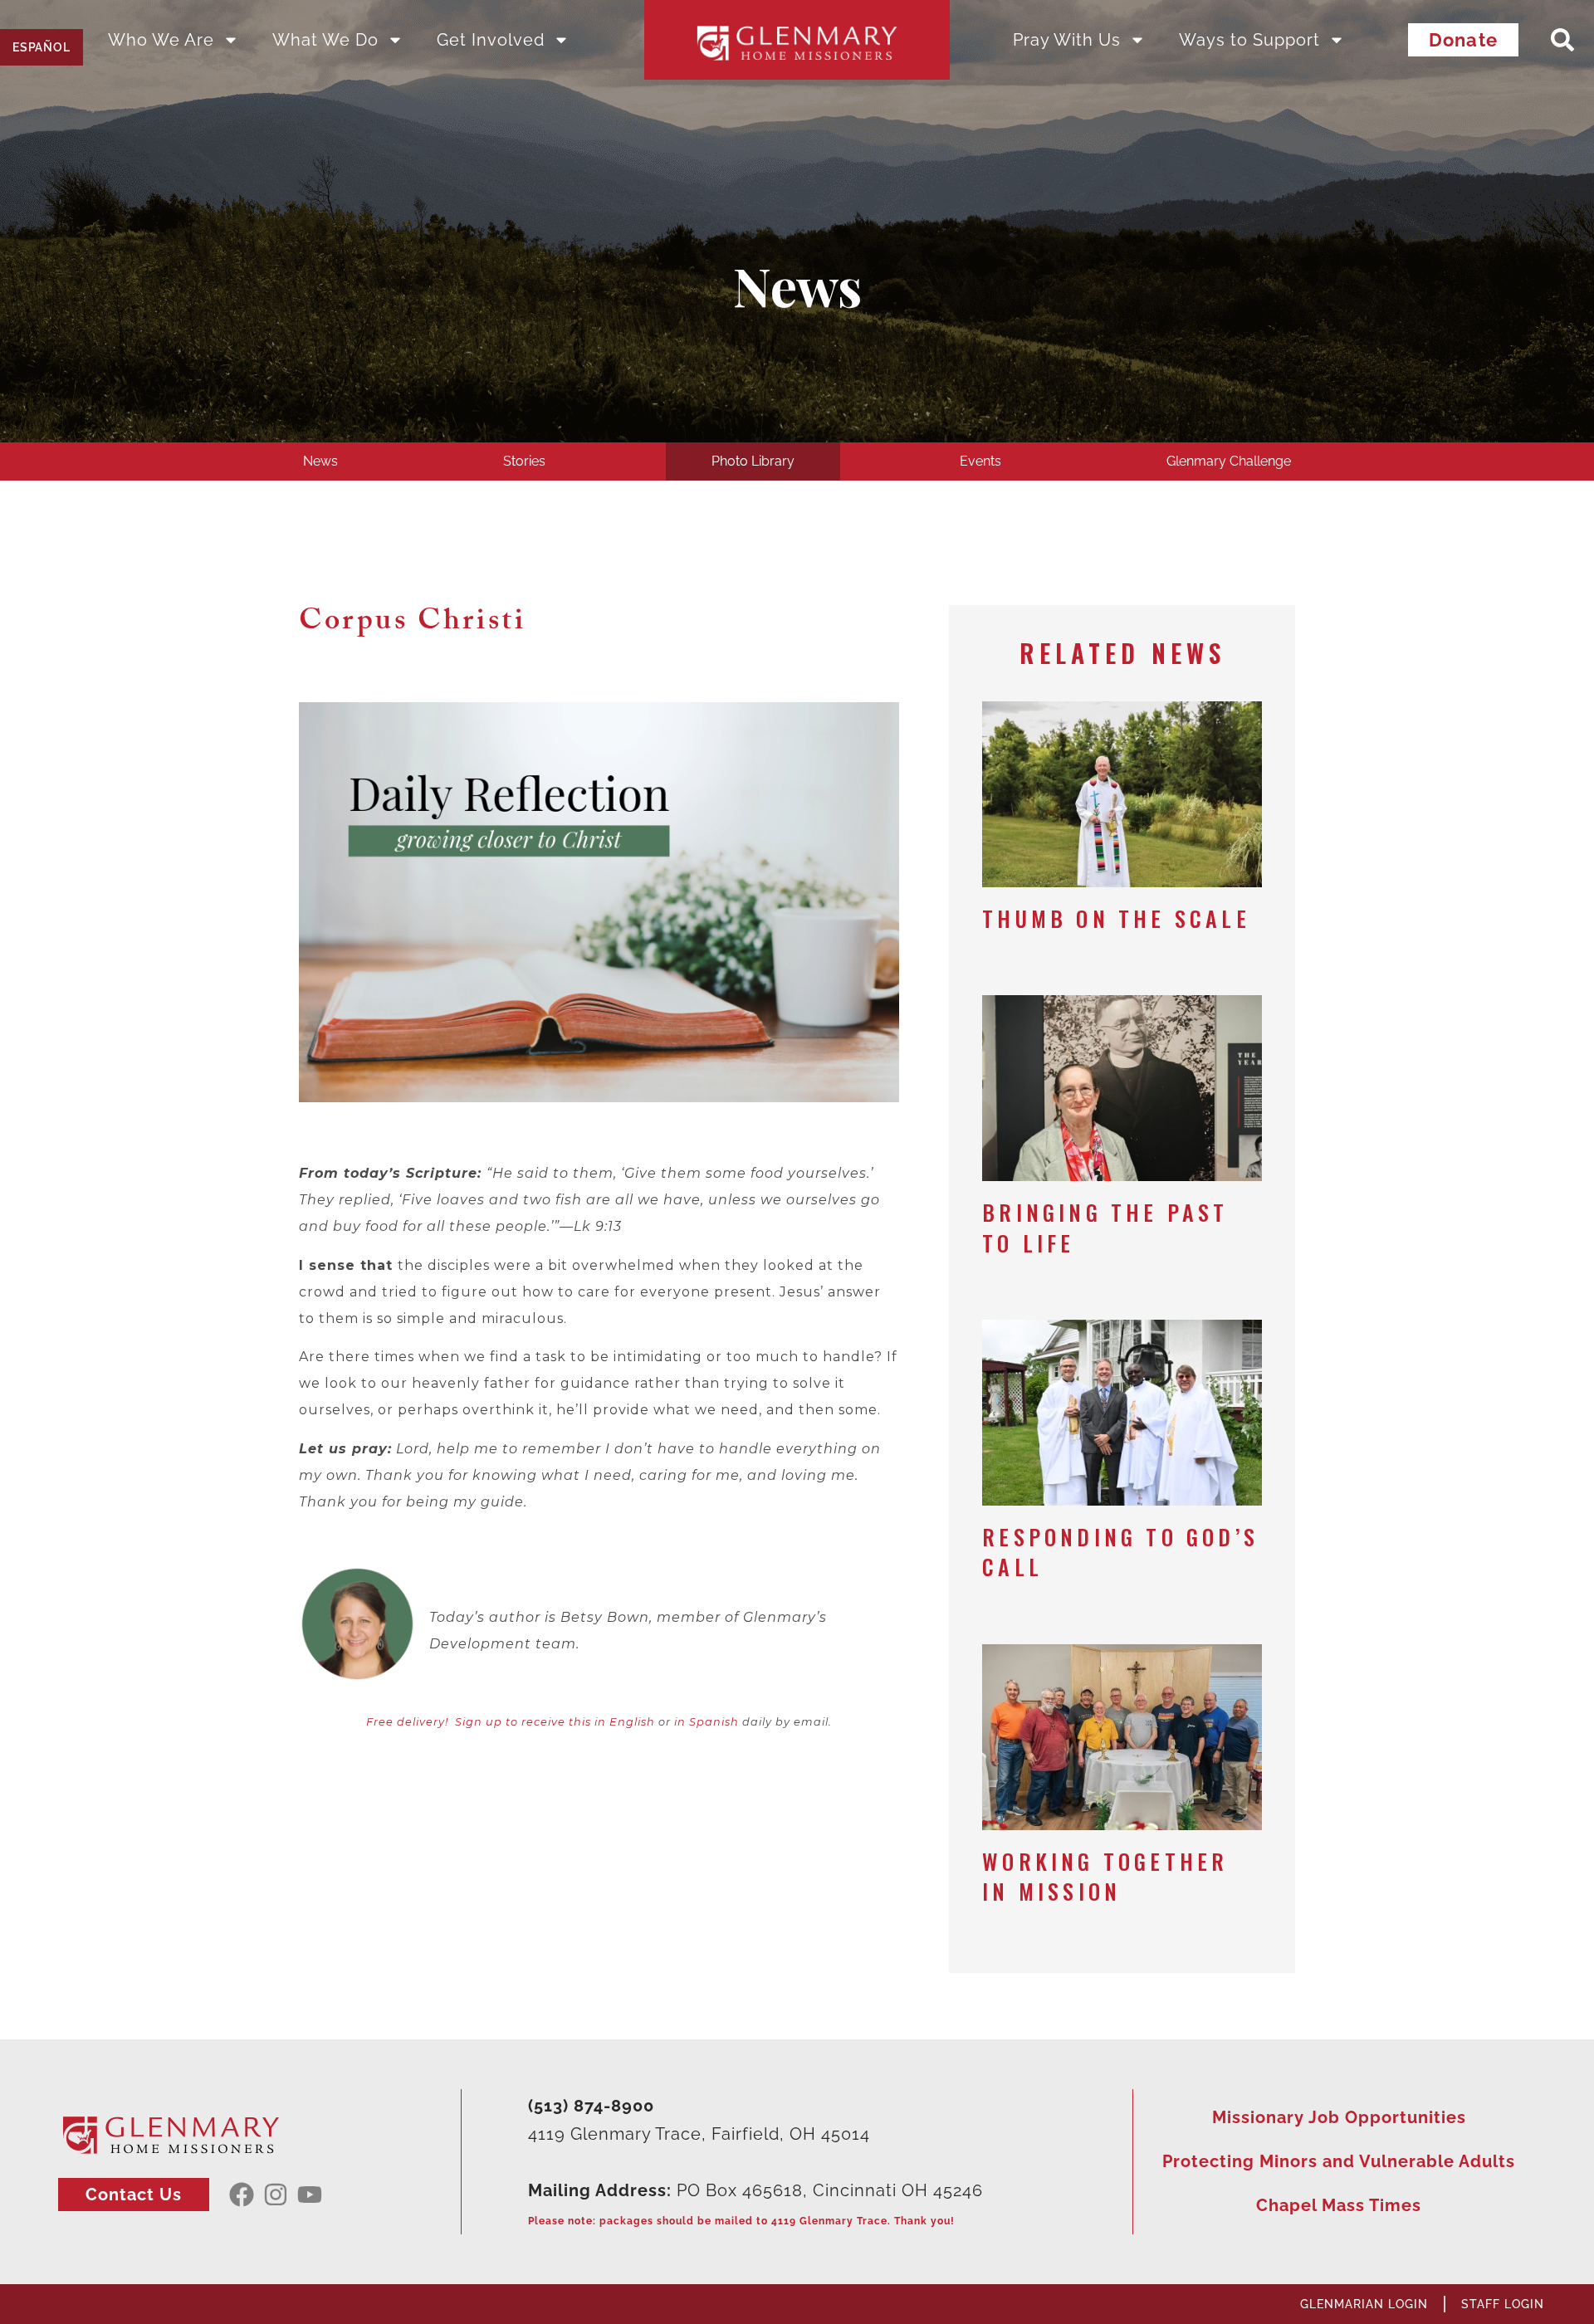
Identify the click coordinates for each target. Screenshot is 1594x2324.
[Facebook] (242, 2195)
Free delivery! (407, 1722)
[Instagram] (276, 2195)
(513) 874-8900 (591, 2106)
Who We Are (161, 40)
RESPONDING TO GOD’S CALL (1120, 1552)
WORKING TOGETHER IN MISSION (1105, 1876)
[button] (1562, 40)
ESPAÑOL (42, 47)
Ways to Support (1249, 40)
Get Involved (491, 40)
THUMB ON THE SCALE (1116, 918)
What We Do (325, 40)
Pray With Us (1067, 40)
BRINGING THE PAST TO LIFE (1105, 1227)
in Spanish (707, 1722)
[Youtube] (310, 2195)
